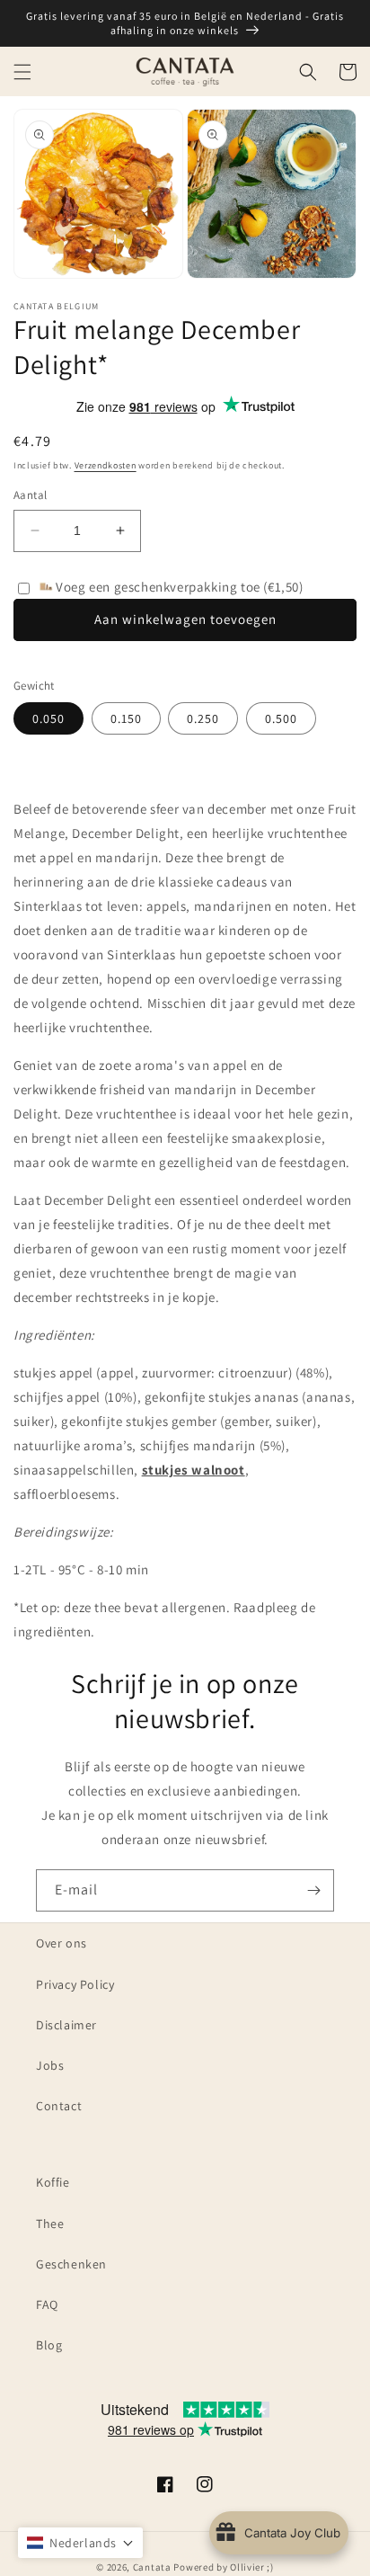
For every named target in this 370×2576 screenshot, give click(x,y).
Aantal (30, 495)
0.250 (203, 718)
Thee (50, 2224)
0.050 (48, 718)
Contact (59, 2106)
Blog (49, 2345)
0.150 (126, 718)
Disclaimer (66, 2025)
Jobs (50, 2065)
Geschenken (71, 2264)
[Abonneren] (313, 1890)
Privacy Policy (75, 1984)
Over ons (62, 1943)
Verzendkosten (106, 465)
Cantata (152, 2567)
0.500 (281, 718)
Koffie (53, 2182)
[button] (22, 72)
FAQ (47, 2304)
